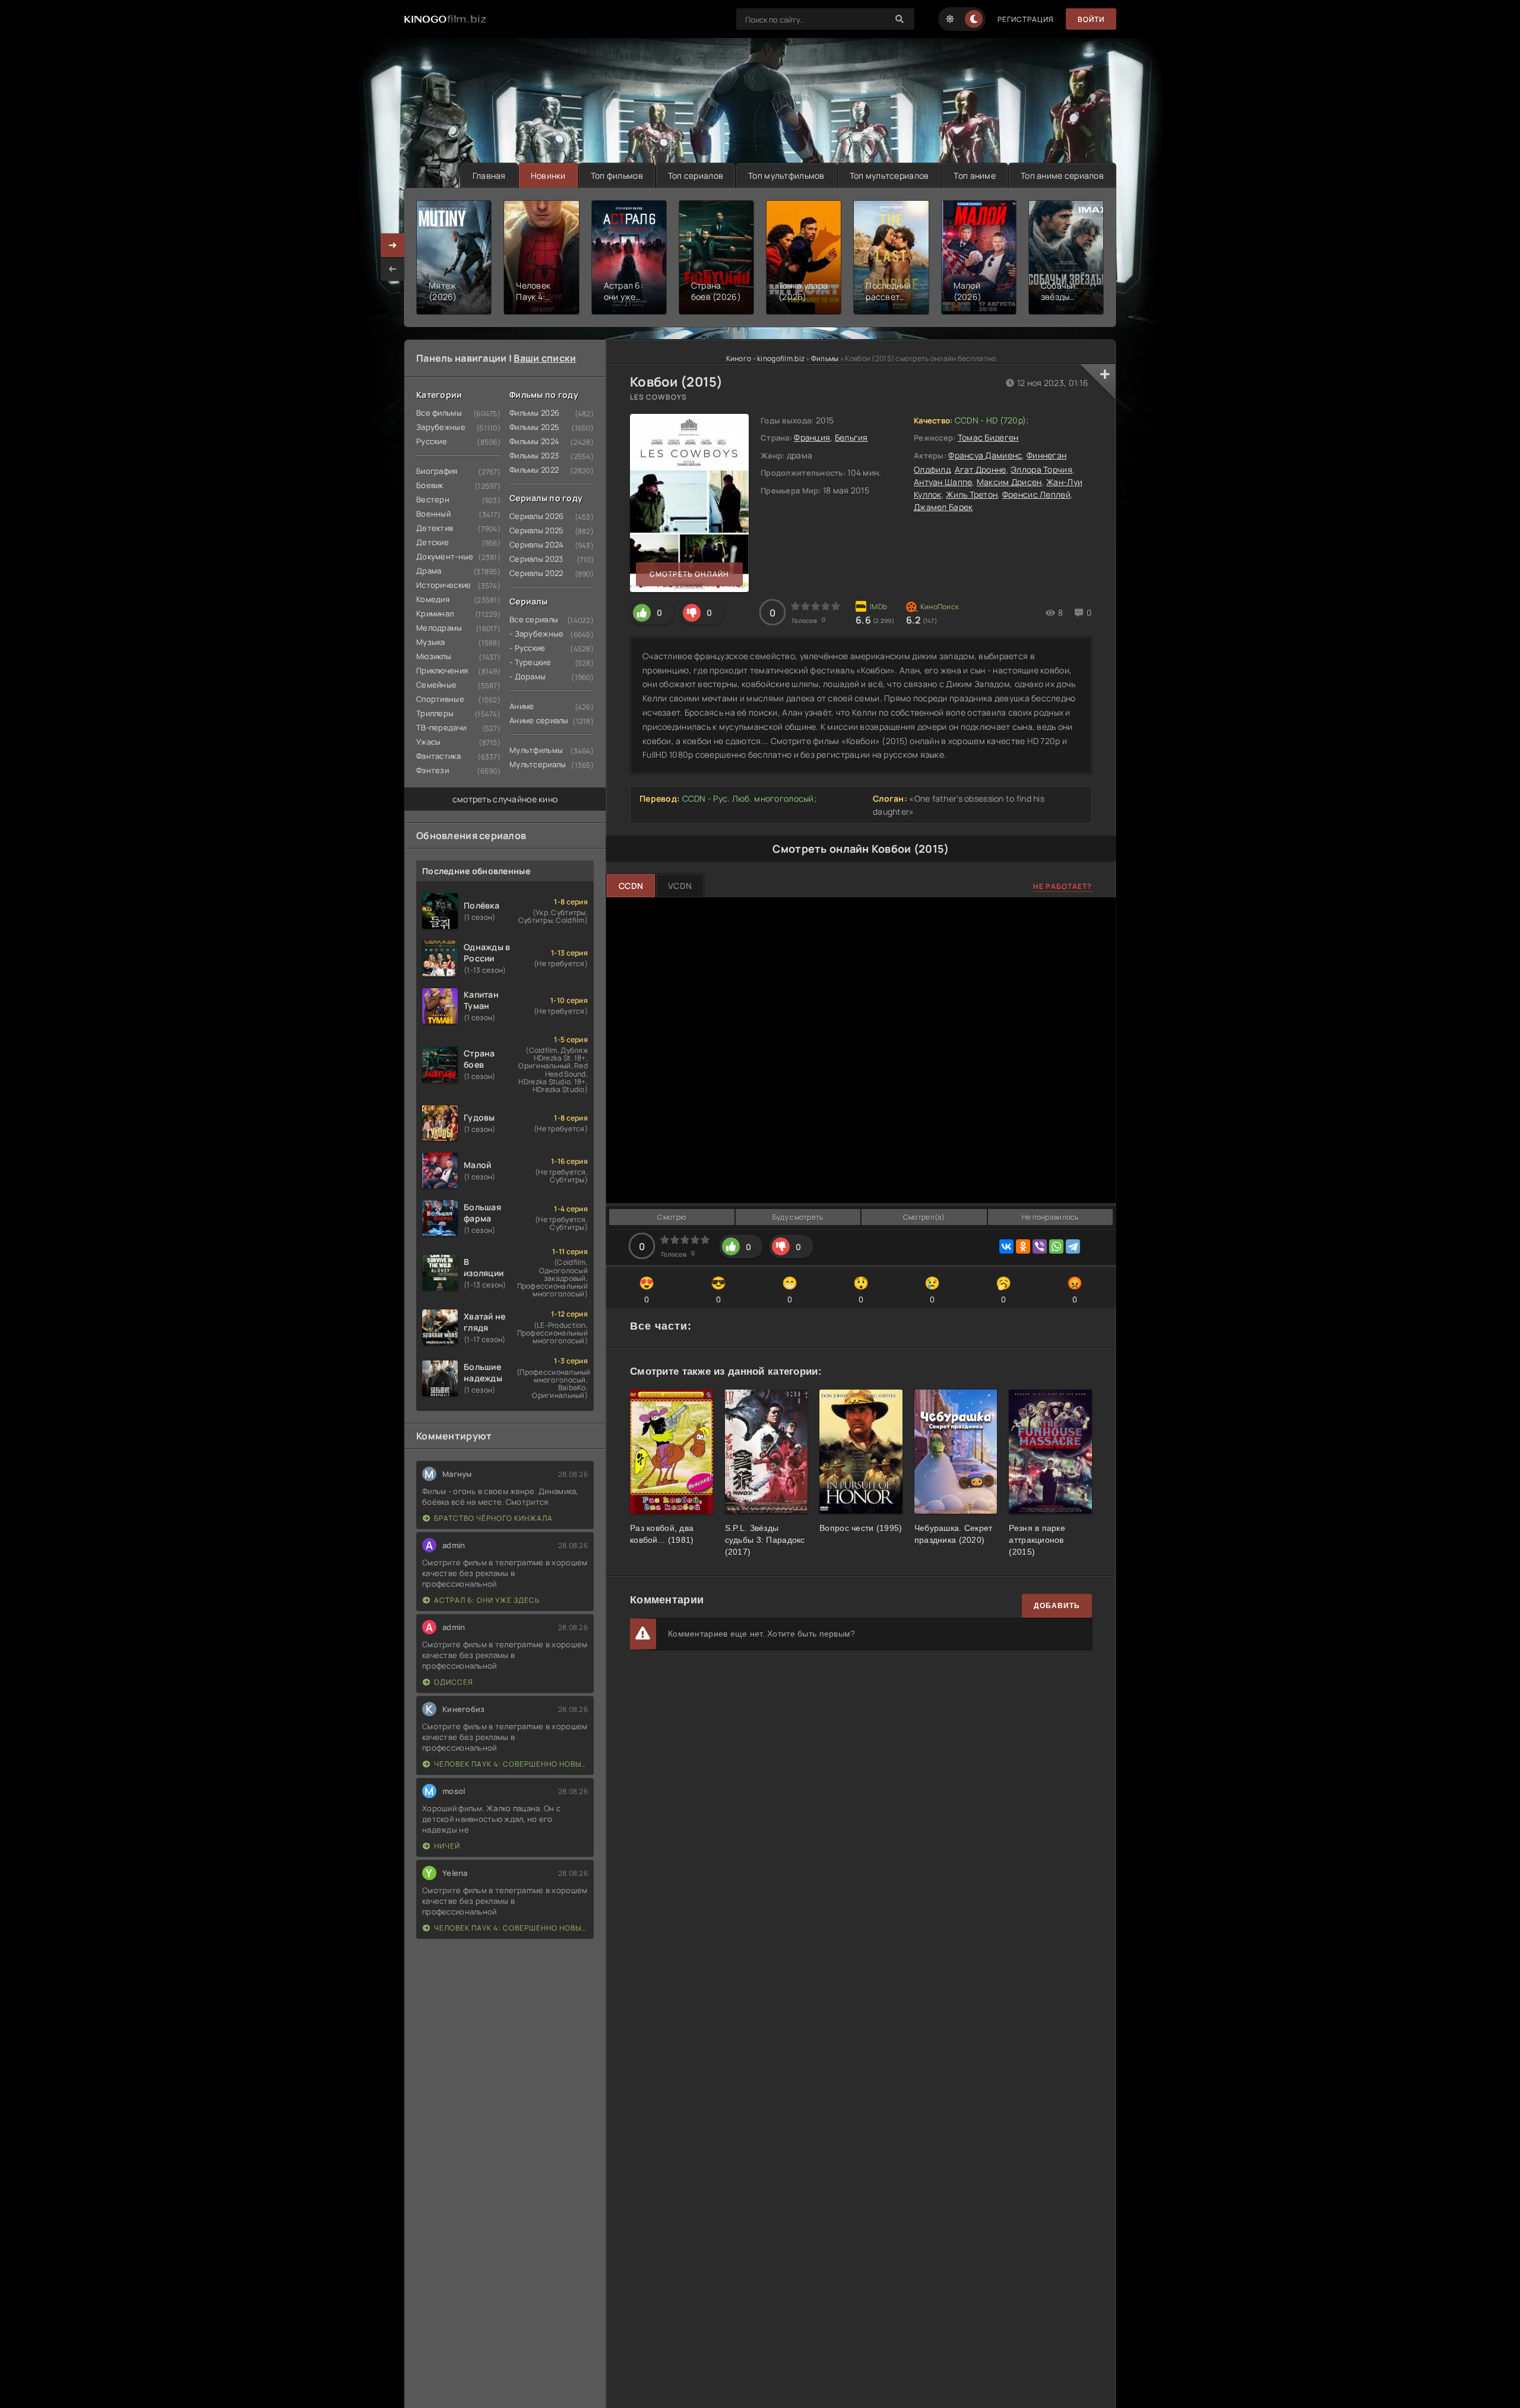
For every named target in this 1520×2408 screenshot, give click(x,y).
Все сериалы (534, 619)
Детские (433, 542)
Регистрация (1026, 19)
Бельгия (851, 437)
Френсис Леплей (1036, 494)
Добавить (1057, 1606)
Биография (437, 471)
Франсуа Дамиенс (985, 455)
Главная (489, 175)
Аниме (522, 706)
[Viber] (1040, 1246)
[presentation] (392, 269)
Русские (432, 441)
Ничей (447, 1846)
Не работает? (1063, 886)
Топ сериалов (696, 175)
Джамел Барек (943, 507)
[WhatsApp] (1056, 1246)
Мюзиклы (434, 656)
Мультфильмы (536, 750)
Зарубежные (441, 427)
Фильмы (825, 358)
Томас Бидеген (988, 437)
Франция (812, 437)
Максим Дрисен (1009, 482)
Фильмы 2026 (534, 413)
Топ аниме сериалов (1062, 175)
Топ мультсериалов (889, 175)
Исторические (444, 585)
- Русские (528, 648)
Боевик (430, 485)
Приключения (442, 670)
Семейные (436, 685)
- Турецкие (530, 662)
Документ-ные (445, 556)
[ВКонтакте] (1006, 1246)
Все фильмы (439, 413)
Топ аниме (975, 175)
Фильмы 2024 (534, 441)
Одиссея (454, 1682)
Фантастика (438, 756)
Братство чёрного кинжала (493, 1518)
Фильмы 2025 (534, 427)
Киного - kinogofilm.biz (765, 358)
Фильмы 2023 (534, 455)
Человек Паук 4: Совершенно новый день (511, 1764)
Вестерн (433, 499)
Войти (1091, 19)
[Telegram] (1073, 1246)
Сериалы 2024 (536, 545)
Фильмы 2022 (534, 470)
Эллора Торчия (1041, 469)
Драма (429, 571)
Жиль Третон (972, 494)
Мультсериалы (538, 764)
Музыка (431, 642)
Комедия (433, 599)
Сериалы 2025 (536, 530)
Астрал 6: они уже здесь (487, 1600)
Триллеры (435, 713)
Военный (433, 514)
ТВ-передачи (441, 727)
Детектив (435, 528)
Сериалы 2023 (536, 559)
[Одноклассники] (1023, 1246)
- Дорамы (528, 676)
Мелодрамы (439, 628)
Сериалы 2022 (536, 573)
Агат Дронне (981, 469)
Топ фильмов (617, 175)
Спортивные (440, 699)
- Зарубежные (536, 634)
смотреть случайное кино (505, 799)
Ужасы (428, 742)
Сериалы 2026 (536, 516)
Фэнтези (433, 770)
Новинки (548, 175)
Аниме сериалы (539, 720)
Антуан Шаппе (943, 482)
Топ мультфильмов (786, 175)
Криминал (435, 613)
